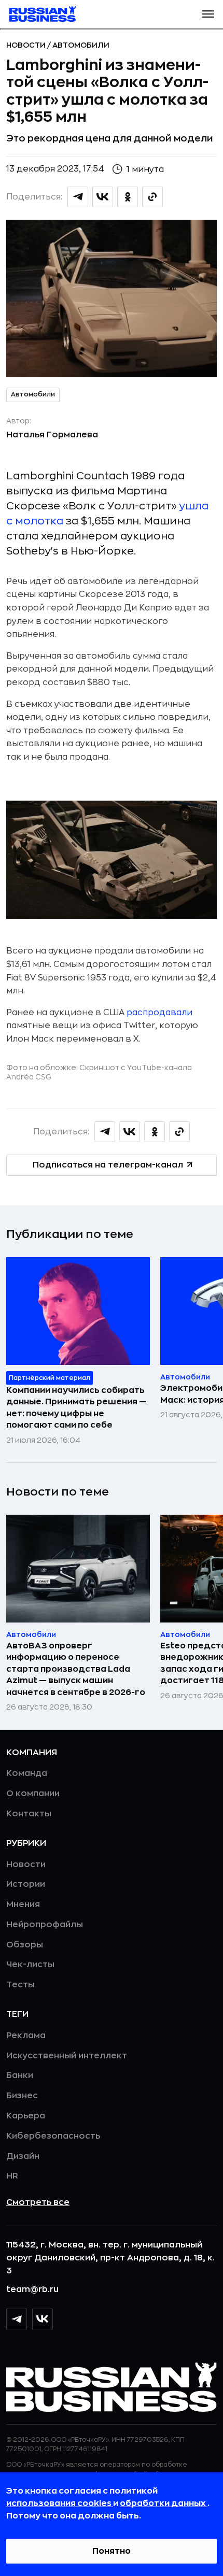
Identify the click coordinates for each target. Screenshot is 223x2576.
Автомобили (81, 45)
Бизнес (22, 2096)
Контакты (29, 1814)
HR (12, 2176)
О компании (33, 1794)
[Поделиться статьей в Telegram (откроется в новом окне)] (78, 197)
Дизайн (23, 2156)
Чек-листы (30, 1965)
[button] (208, 14)
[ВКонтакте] (43, 2319)
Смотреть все (38, 2202)
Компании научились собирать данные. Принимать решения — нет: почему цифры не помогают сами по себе (76, 1408)
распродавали (159, 1013)
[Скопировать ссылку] (152, 197)
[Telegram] (17, 2319)
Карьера (26, 2116)
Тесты (20, 1985)
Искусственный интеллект (67, 2056)
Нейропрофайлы (45, 1925)
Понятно (112, 2551)
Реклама (26, 2036)
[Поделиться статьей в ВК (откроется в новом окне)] (103, 197)
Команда (27, 1773)
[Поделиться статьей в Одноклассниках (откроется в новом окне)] (128, 197)
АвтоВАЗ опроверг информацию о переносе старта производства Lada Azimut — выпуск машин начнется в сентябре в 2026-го (76, 1669)
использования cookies (60, 2503)
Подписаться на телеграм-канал (108, 1165)
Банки (20, 2075)
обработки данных (164, 2503)
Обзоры (25, 1945)
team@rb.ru (32, 2289)
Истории (26, 1884)
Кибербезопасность (53, 2136)
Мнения (23, 1904)
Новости (27, 45)
